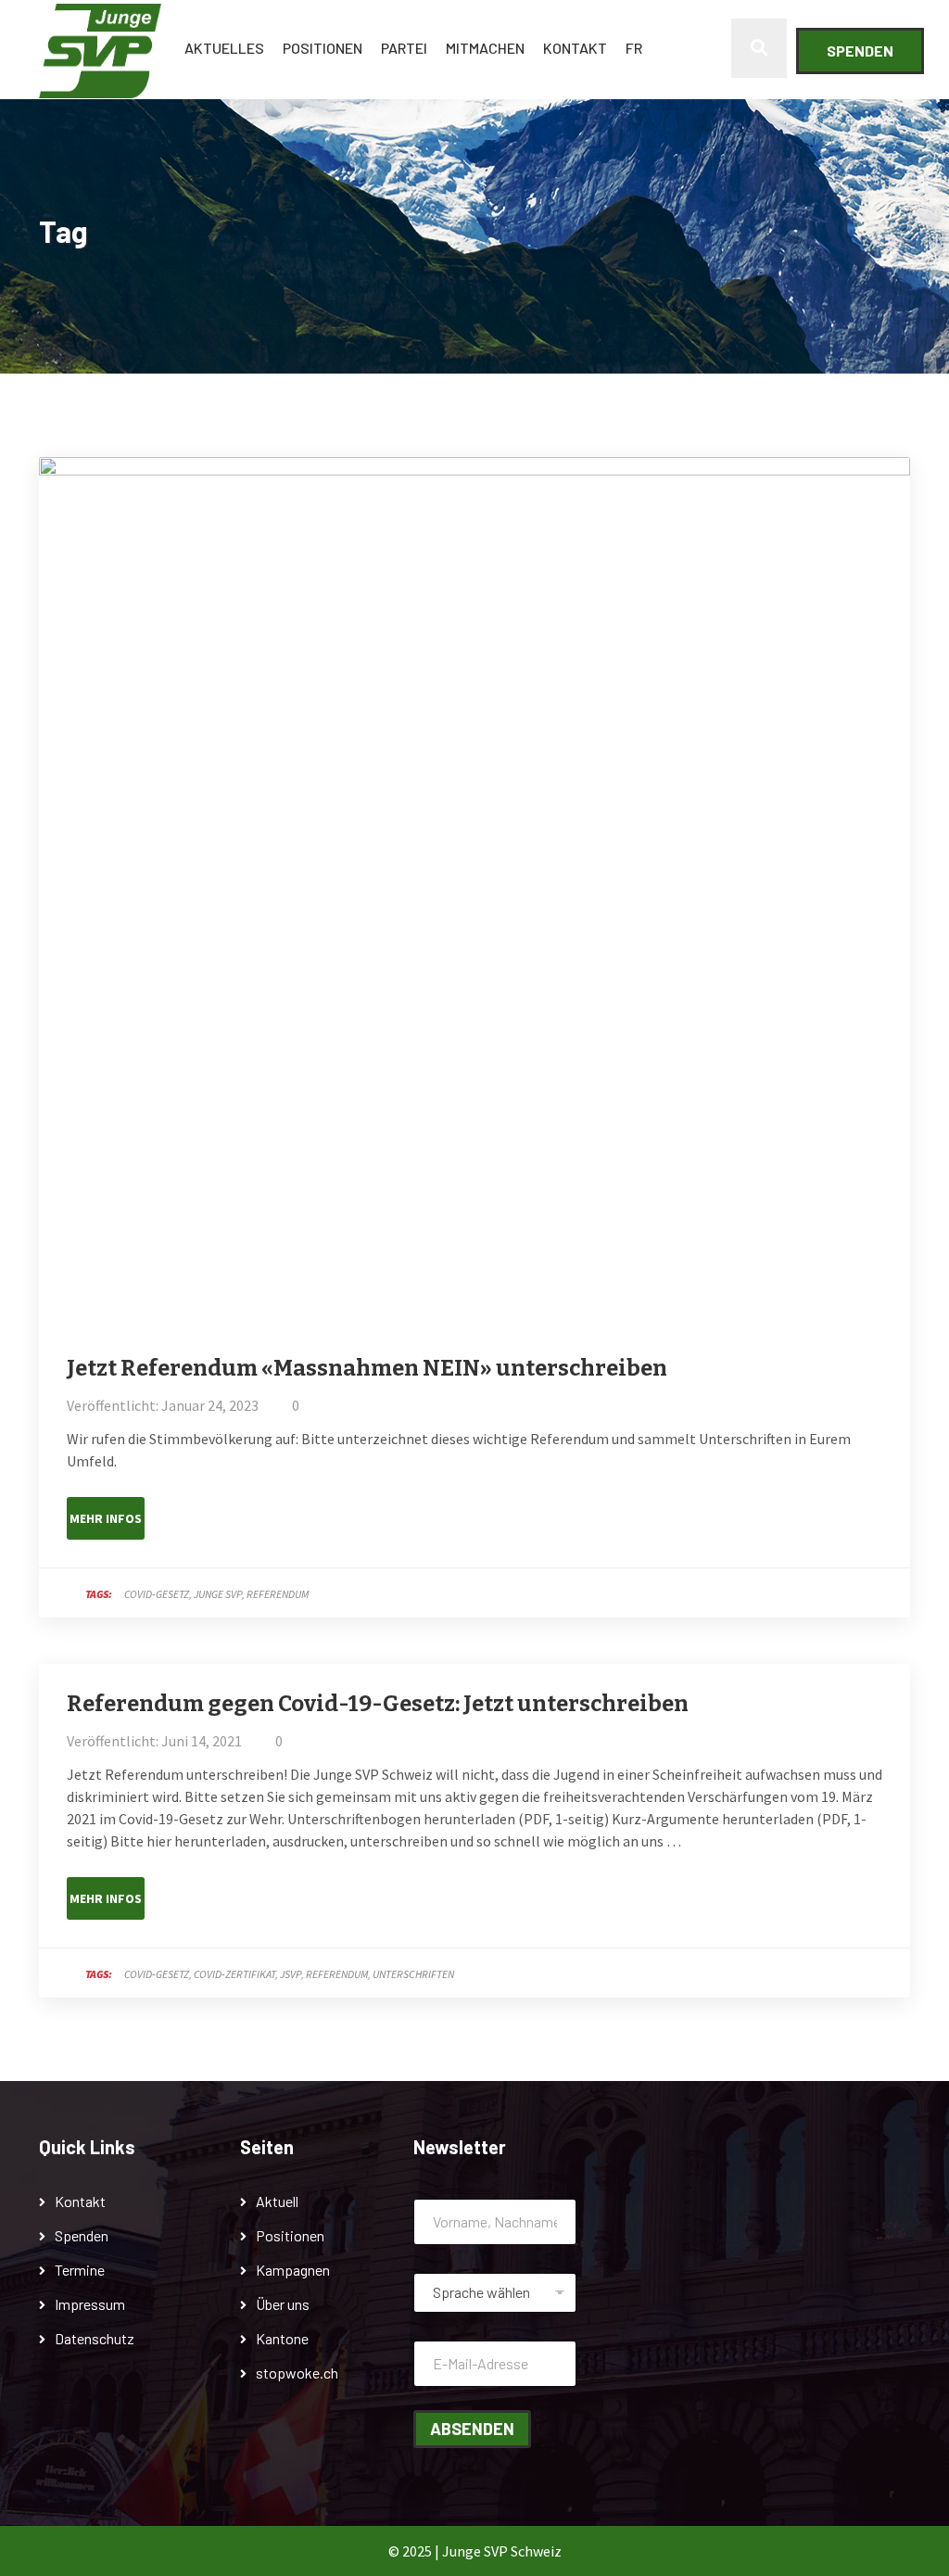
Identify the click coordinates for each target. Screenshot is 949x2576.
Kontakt (575, 48)
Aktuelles (224, 48)
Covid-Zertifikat (234, 1974)
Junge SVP (218, 1594)
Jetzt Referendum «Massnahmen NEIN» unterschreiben (367, 1368)
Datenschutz (95, 2338)
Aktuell (277, 2201)
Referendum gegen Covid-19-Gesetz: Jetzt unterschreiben (378, 1704)
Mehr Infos (106, 1518)
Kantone (282, 2338)
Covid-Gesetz (157, 1594)
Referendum (278, 1594)
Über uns (283, 2304)
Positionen (323, 48)
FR (634, 48)
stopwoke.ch (297, 2373)
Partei (404, 48)
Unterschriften (413, 1974)
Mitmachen (485, 48)
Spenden (860, 51)
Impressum (90, 2304)
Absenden (472, 2429)
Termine (80, 2270)
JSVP (291, 1974)
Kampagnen (293, 2270)
